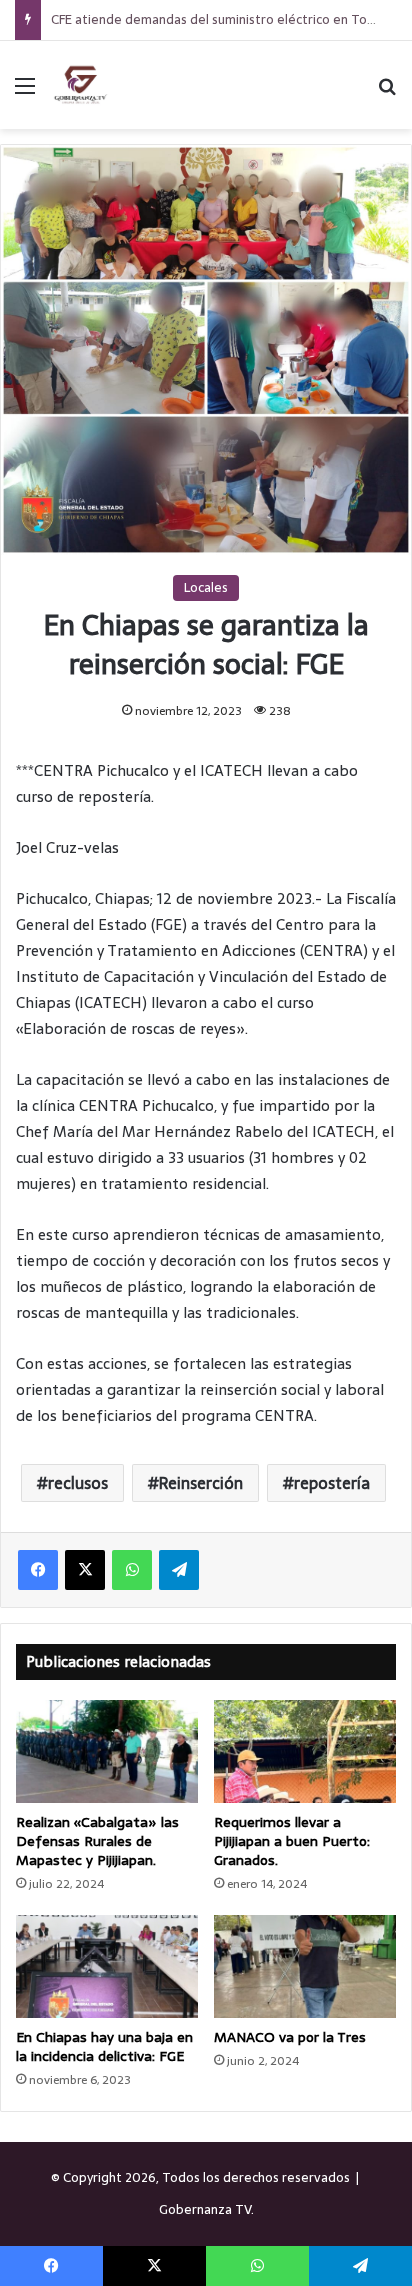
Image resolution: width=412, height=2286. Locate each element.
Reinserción (201, 1483)
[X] (85, 1570)
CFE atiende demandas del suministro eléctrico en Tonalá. (222, 19)
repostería (332, 1483)
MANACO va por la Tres (290, 2037)
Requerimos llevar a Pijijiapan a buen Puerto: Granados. (292, 1841)
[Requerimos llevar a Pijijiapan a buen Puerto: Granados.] (305, 1751)
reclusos (78, 1483)
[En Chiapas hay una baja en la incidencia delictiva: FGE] (107, 1966)
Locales (206, 587)
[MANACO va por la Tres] (305, 1966)
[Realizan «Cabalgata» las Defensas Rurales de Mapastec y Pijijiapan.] (107, 1751)
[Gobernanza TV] (80, 85)
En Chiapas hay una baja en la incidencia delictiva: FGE (104, 2046)
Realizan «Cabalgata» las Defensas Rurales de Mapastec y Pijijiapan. (97, 1841)
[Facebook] (38, 1570)
